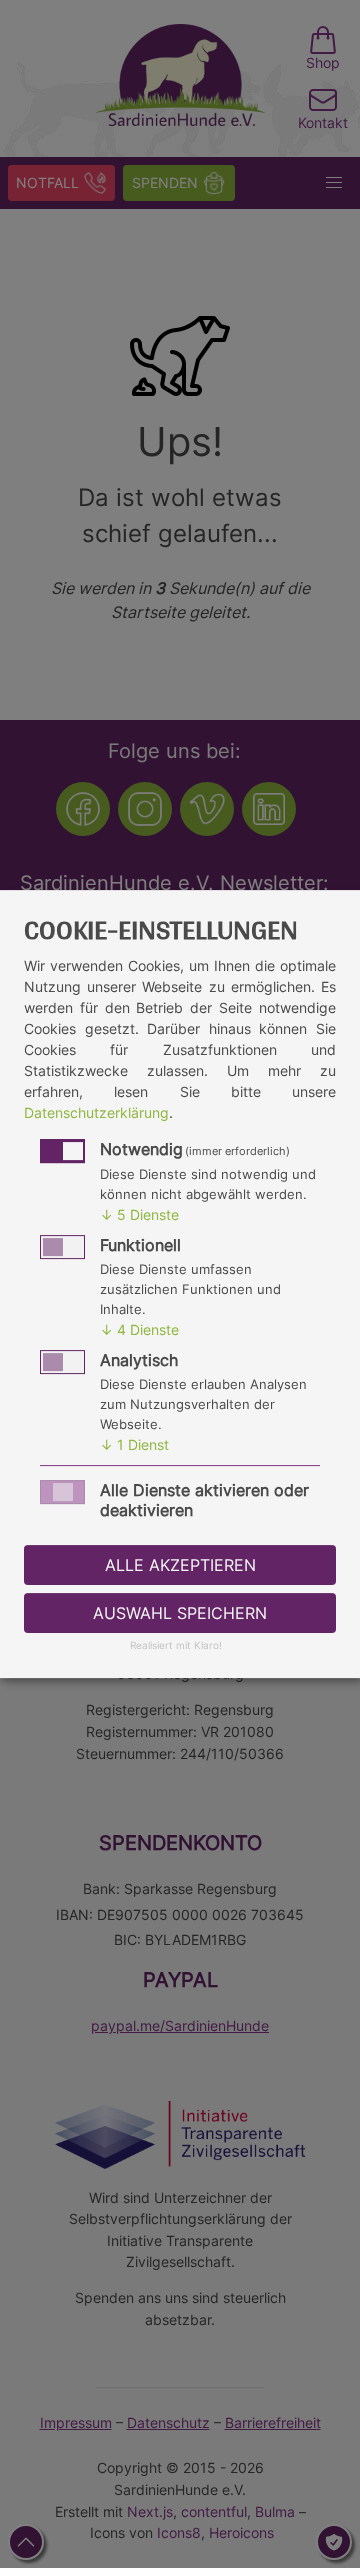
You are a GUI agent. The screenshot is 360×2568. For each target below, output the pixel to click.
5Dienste (139, 1214)
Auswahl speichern (180, 1613)
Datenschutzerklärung (96, 1112)
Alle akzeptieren (180, 1565)
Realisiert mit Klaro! (176, 1646)
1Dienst (134, 1444)
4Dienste (139, 1329)
